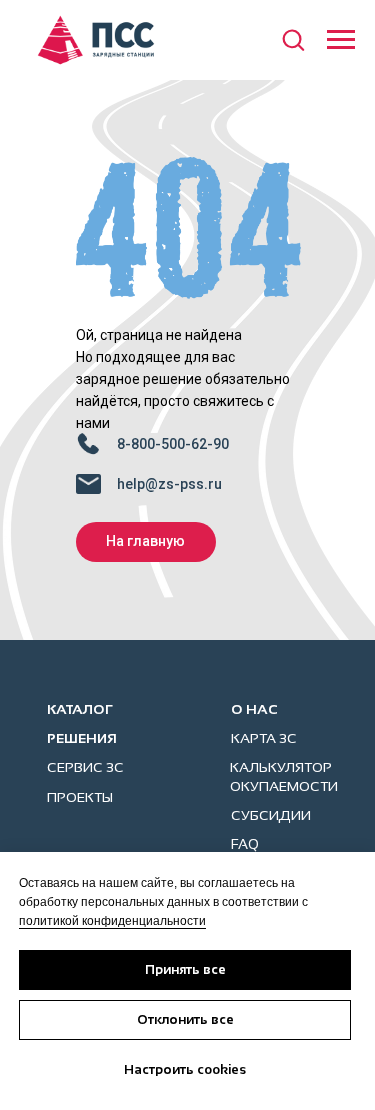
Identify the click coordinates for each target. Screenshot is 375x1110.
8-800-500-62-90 (173, 444)
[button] (293, 39)
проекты (80, 797)
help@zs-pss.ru (169, 484)
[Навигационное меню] (341, 40)
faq (245, 844)
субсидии (271, 815)
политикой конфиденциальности (112, 921)
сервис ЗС (85, 767)
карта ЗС (264, 738)
